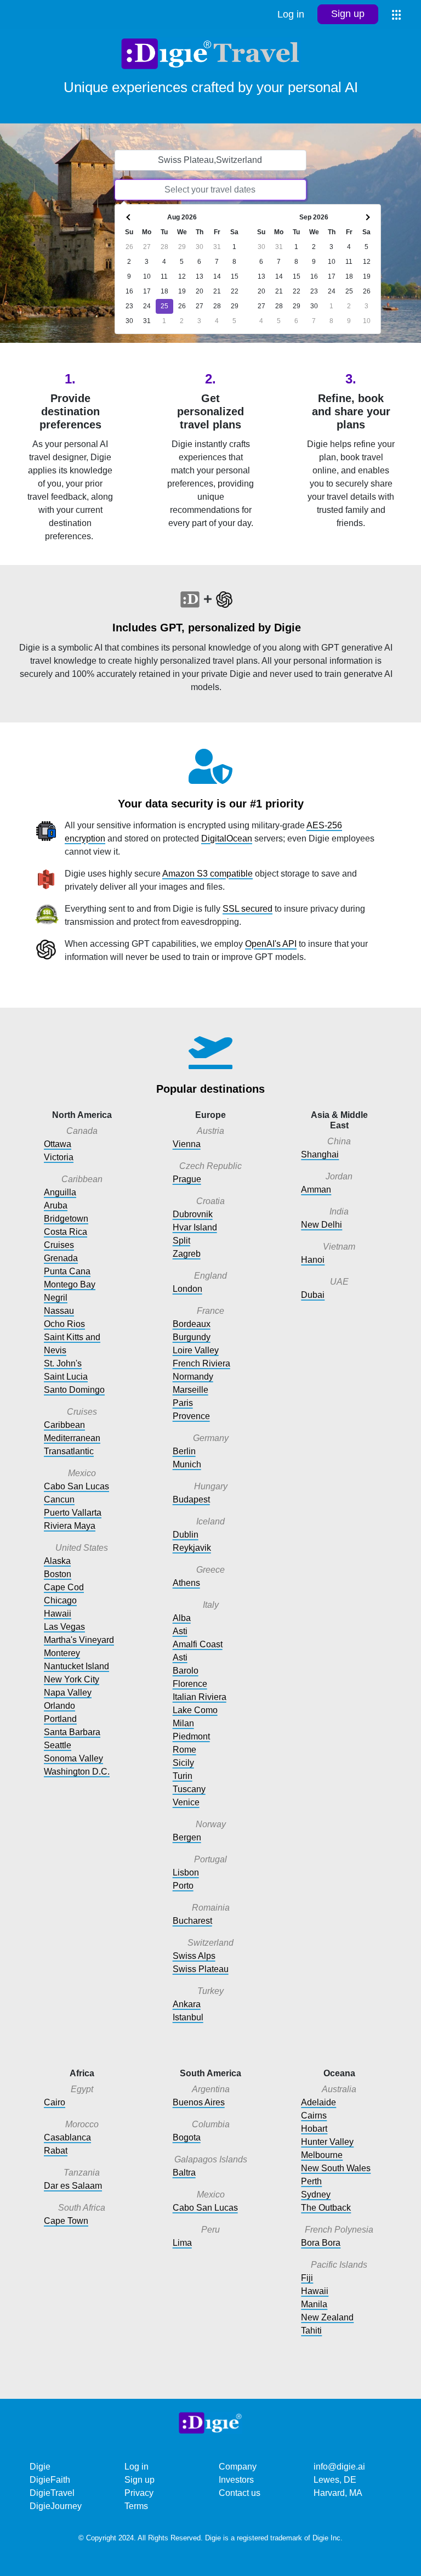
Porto (183, 1886)
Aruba (56, 1205)
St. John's (63, 1363)
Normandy (193, 1377)
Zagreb (187, 1254)
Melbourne (322, 2155)
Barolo (186, 1671)
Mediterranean (72, 1438)
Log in (291, 14)
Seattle (58, 1745)
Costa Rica (66, 1232)
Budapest (191, 1499)
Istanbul (188, 2017)
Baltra (184, 2173)
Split (181, 1241)
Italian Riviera (200, 1697)
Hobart (314, 2129)
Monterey (62, 1653)
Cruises (59, 1245)
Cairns (314, 2115)
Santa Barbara (72, 1732)
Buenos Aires (199, 2102)
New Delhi (322, 1225)
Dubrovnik (193, 1214)
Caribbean (64, 1425)
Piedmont (191, 1736)
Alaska (57, 1561)
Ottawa (58, 1144)
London (187, 1289)
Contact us (240, 2493)
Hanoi (313, 1260)
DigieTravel (52, 2493)
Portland (60, 1719)
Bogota (187, 2137)
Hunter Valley (327, 2142)
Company (238, 2467)
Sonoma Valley (73, 1758)
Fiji (307, 2278)
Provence (191, 1416)
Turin (183, 1776)
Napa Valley (68, 1693)
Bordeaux (192, 1324)
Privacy (139, 2493)
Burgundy (192, 1337)
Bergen (187, 1837)
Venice (186, 1802)
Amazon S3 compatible (207, 874)
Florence (190, 1684)
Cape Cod (64, 1587)
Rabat (56, 2151)
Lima (182, 2243)
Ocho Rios (64, 1324)
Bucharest (192, 1921)
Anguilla (60, 1192)
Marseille (190, 1390)
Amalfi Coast (198, 1644)
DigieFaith (50, 2480)
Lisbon (186, 1872)
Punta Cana (67, 1271)
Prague (187, 1179)
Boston (58, 1574)
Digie (40, 2467)
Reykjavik (192, 1548)
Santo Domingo (74, 1390)
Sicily (183, 1763)
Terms (136, 2506)
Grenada (61, 1258)
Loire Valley (196, 1350)
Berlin (184, 1451)
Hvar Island (195, 1227)
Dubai (313, 1295)
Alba (182, 1618)
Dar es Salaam (73, 2186)
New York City (72, 1679)
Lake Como (195, 1710)
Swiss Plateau (201, 1969)
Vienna (187, 1144)
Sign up (348, 14)
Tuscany (189, 1789)
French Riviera (201, 1363)
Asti (180, 1631)
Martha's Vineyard (79, 1640)
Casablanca (67, 2137)
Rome (184, 1750)
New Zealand (327, 2317)
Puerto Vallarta (73, 1513)
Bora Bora (321, 2243)
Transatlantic (69, 1451)
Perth (311, 2181)
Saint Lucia (66, 1377)
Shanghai (320, 1154)
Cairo (55, 2102)
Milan (183, 1723)
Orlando (59, 1706)
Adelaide (318, 2102)
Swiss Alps (194, 1956)
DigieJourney (56, 2506)
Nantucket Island (76, 1666)
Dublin (186, 1535)
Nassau (59, 1311)
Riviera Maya (70, 1526)
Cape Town (66, 2221)
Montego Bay (70, 1284)
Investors (236, 2480)
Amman (316, 1190)
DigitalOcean (227, 838)
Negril (56, 1298)
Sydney (316, 2194)
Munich (187, 1464)
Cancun (59, 1499)
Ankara (187, 2004)
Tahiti (311, 2331)
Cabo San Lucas (76, 1486)
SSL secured (248, 909)
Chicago (60, 1600)
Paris (183, 1403)
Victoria (59, 1157)
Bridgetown (66, 1219)
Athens (186, 1583)
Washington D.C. (77, 1772)
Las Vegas (64, 1627)
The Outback (326, 2208)
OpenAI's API (271, 944)
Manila (314, 2304)
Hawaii (58, 1614)
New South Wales (336, 2168)
